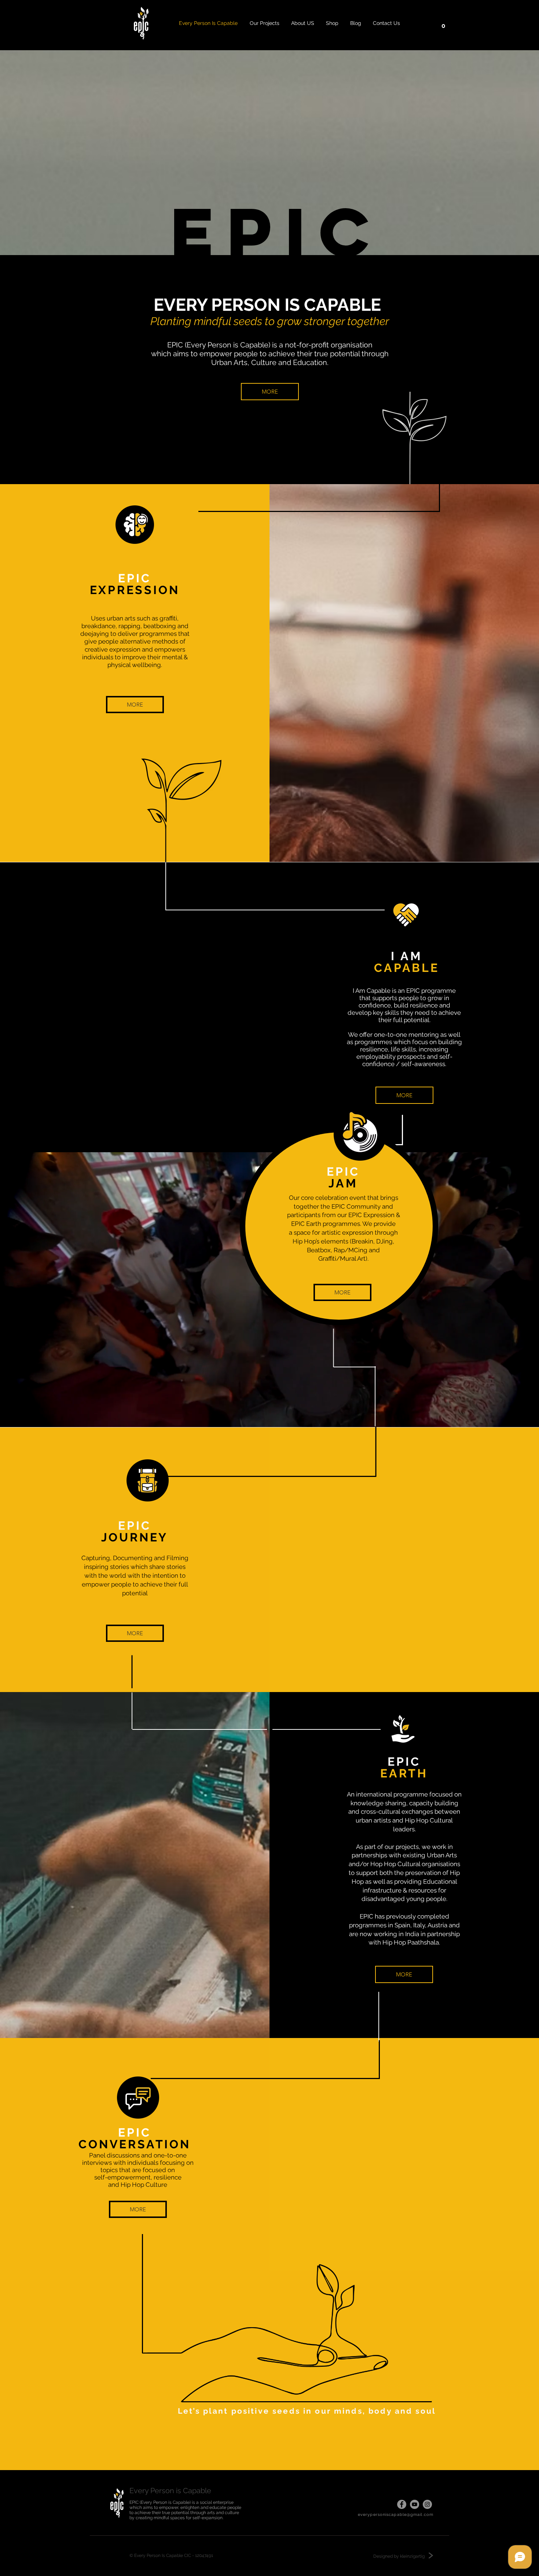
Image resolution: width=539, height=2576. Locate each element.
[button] (443, 23)
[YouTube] (415, 2504)
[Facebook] (402, 2504)
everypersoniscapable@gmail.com (396, 2515)
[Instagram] (427, 2504)
